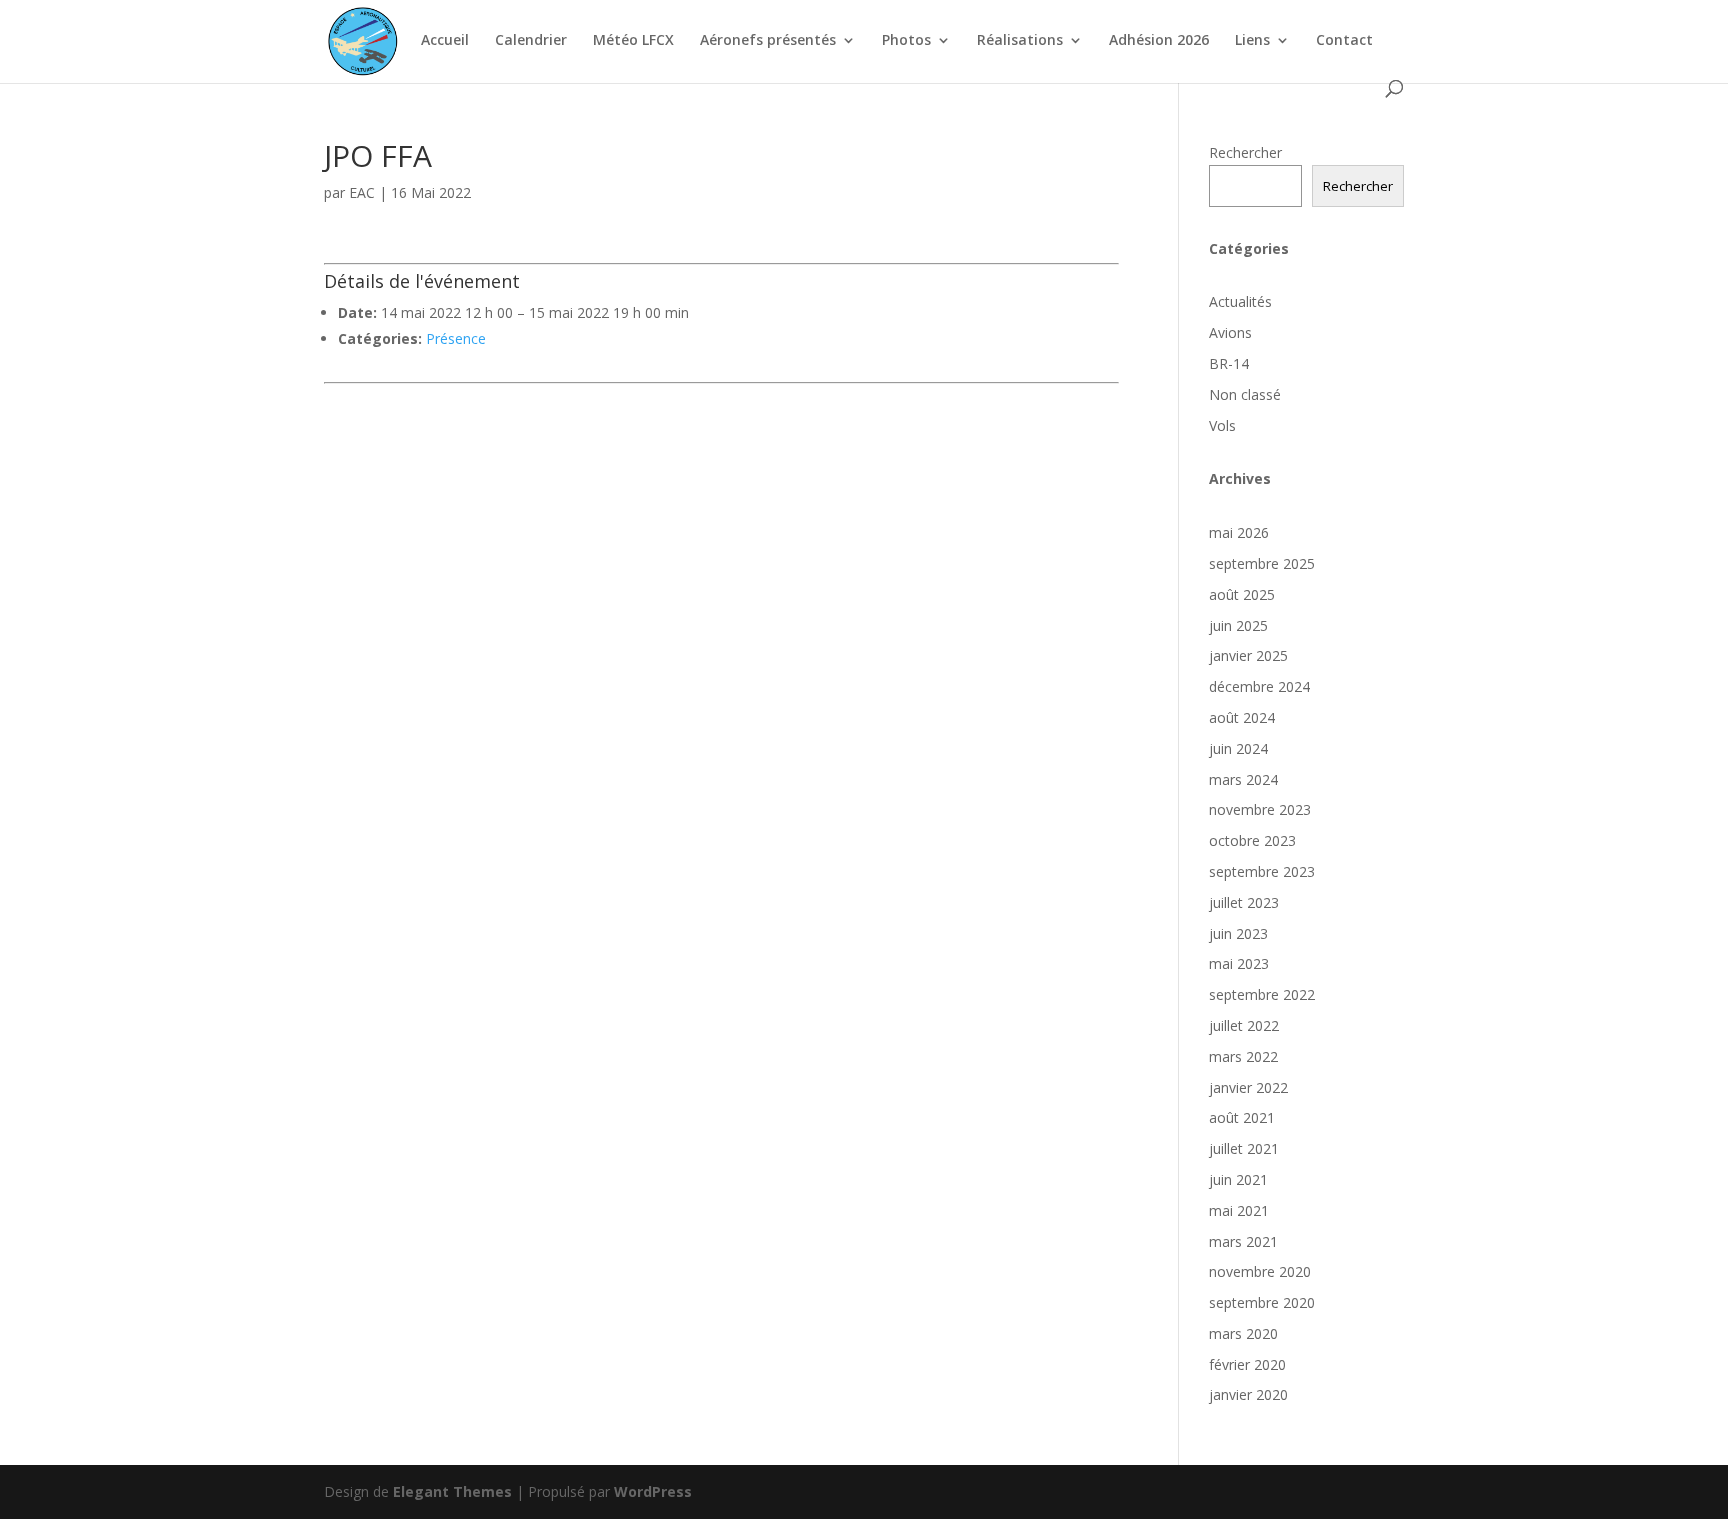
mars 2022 (1243, 1056)
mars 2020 (1243, 1333)
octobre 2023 (1252, 840)
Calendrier (531, 41)
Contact (1344, 41)
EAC (362, 192)
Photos (906, 41)
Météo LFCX (633, 41)
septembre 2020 (1262, 1302)
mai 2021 (1239, 1210)
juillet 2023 (1244, 902)
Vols (1222, 425)
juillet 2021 (1244, 1148)
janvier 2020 (1248, 1394)
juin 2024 (1238, 748)
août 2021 (1242, 1117)
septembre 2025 (1262, 563)
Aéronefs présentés (768, 41)
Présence (456, 338)
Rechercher (1245, 152)
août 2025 (1242, 594)
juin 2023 (1238, 933)
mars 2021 (1243, 1241)
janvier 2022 (1248, 1087)
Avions (1230, 332)
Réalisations (1020, 41)
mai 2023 (1239, 963)
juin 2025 (1238, 625)
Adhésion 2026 (1159, 41)
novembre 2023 (1260, 809)
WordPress (653, 1491)
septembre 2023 (1262, 871)
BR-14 (1229, 363)
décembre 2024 (1259, 686)
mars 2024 (1243, 779)
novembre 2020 (1260, 1271)
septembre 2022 (1262, 994)
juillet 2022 (1244, 1025)
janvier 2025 (1248, 655)
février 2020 (1247, 1364)
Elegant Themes (452, 1491)
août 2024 (1242, 717)
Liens (1252, 41)
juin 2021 (1238, 1179)
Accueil (445, 41)
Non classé (1245, 394)
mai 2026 (1239, 532)
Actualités (1240, 301)
